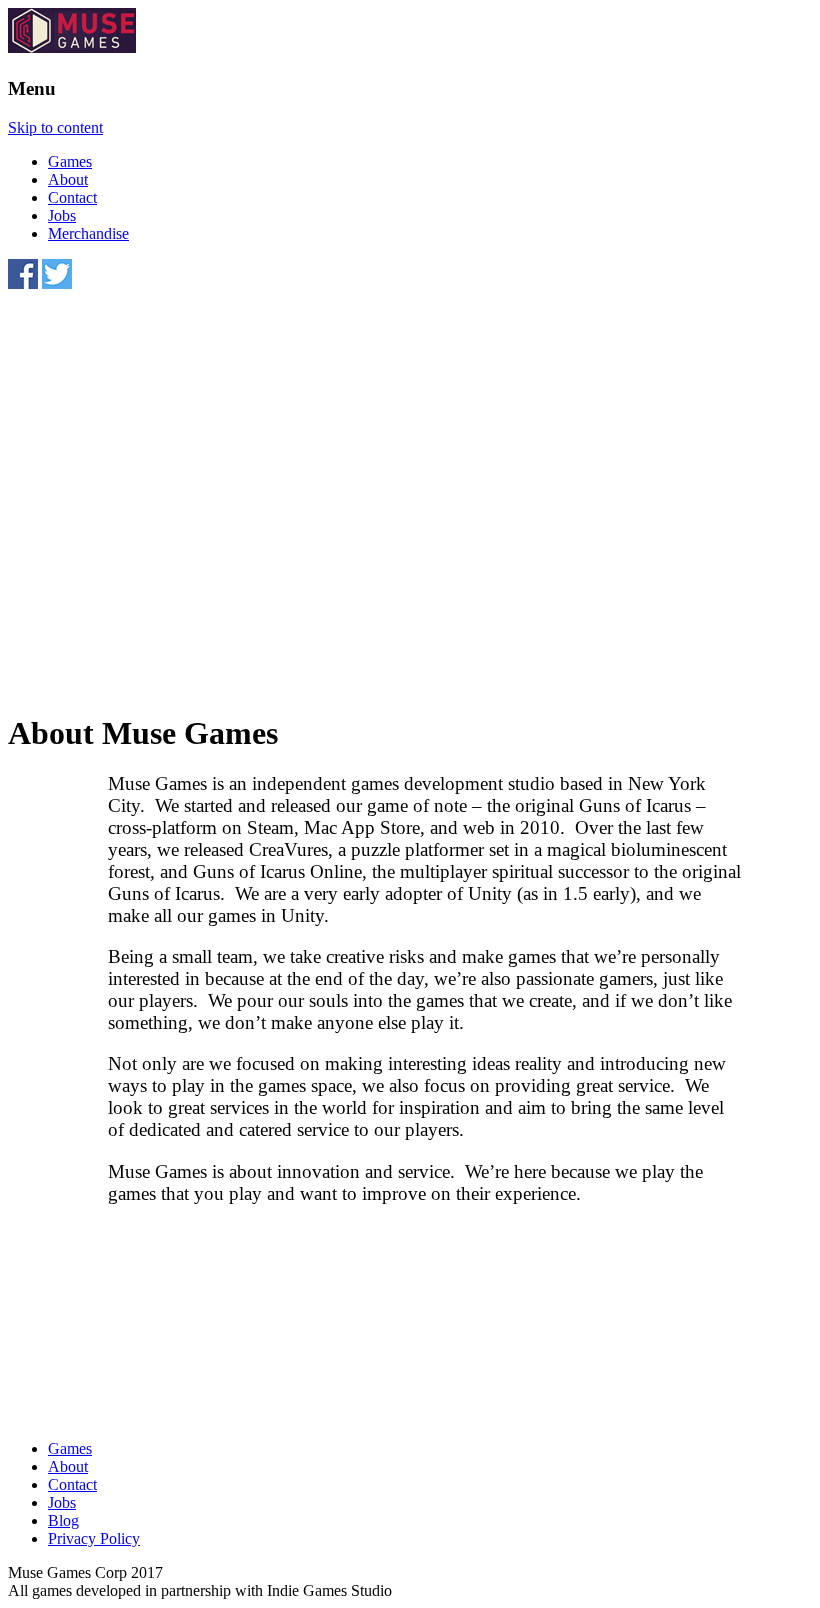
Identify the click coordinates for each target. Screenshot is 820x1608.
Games (70, 161)
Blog (63, 1520)
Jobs (62, 215)
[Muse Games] (72, 47)
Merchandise (88, 233)
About (68, 179)
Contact (72, 197)
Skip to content (55, 127)
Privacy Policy (94, 1538)
